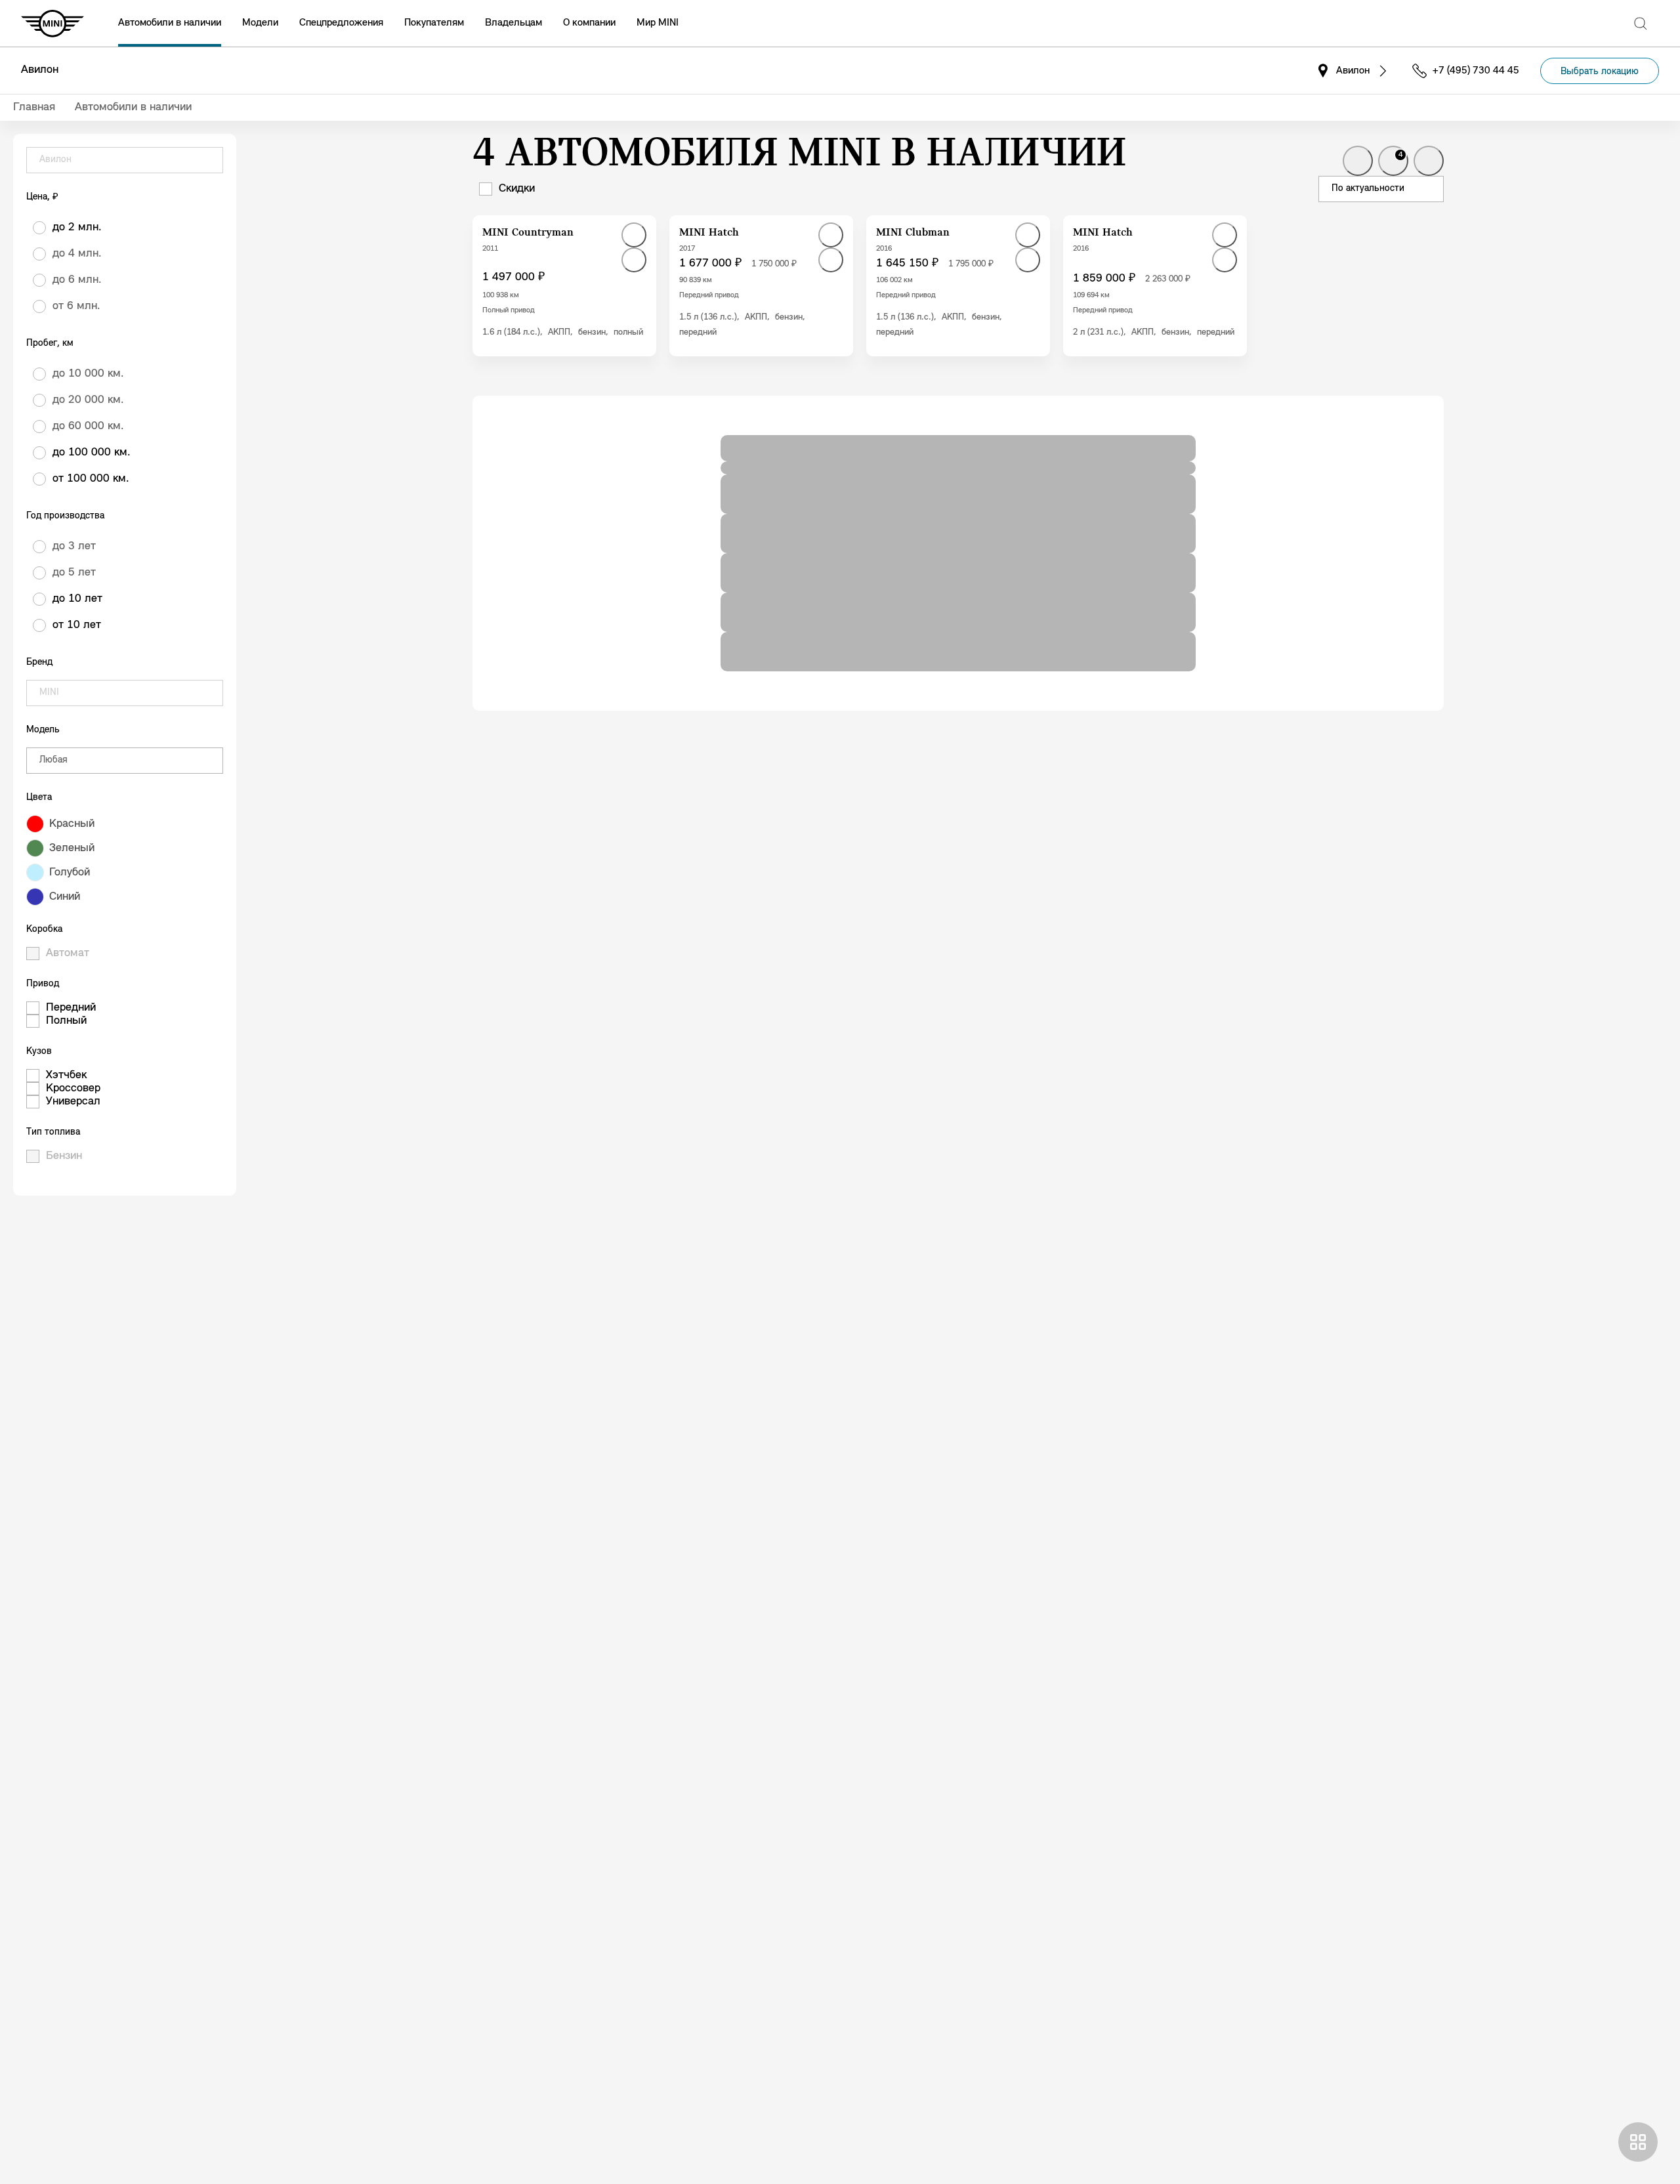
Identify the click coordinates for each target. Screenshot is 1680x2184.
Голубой (70, 873)
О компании (589, 23)
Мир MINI (658, 23)
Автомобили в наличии (170, 23)
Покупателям (434, 23)
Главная (34, 108)
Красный (72, 824)
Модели (260, 23)
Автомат (68, 954)
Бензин (64, 1156)
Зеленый (72, 849)
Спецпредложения (341, 23)
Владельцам (514, 23)
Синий (65, 897)
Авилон (40, 70)
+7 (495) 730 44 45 (1476, 71)
